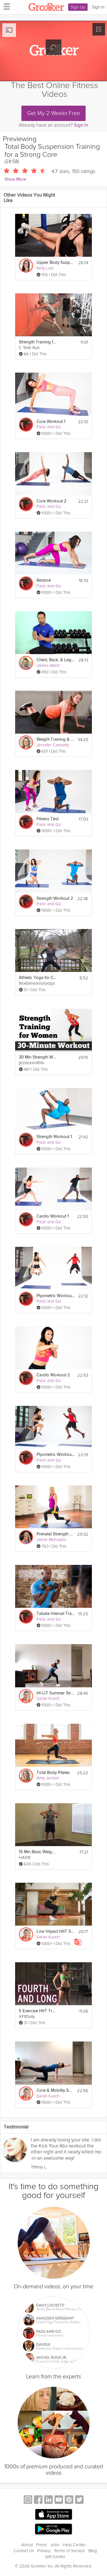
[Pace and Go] (26, 425)
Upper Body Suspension (55, 263)
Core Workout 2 (52, 501)
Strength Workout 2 (55, 898)
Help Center (74, 2545)
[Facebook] (38, 2500)
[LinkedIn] (49, 2500)
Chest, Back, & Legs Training (55, 660)
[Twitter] (79, 2500)
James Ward (48, 665)
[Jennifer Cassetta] (26, 742)
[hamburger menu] (5, 6)
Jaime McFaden (51, 1540)
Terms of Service (69, 2551)
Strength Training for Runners (38, 342)
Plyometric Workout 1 (55, 1455)
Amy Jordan (48, 1778)
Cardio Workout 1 (53, 1216)
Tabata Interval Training (55, 1614)
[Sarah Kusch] (26, 1696)
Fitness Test (48, 819)
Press (42, 2545)
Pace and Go (49, 427)
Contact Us (24, 2551)
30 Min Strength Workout (38, 1057)
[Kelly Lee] (26, 266)
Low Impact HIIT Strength (55, 1931)
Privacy (44, 2551)
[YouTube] (59, 2500)
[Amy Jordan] (26, 1776)
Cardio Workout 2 (53, 1375)
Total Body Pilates (53, 1773)
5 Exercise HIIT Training (38, 2011)
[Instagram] (28, 2500)
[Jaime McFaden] (26, 1537)
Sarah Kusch (48, 1698)
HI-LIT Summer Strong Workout (55, 1693)
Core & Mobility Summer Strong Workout (55, 2090)
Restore (44, 580)
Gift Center (55, 2557)
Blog (93, 2551)
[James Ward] (26, 663)
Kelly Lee (45, 268)
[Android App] (53, 2529)
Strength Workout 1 (54, 1137)
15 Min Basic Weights (38, 1852)
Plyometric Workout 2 (55, 1296)
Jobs (55, 2545)
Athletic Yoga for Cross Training (38, 978)
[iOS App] (54, 2514)
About (27, 2545)
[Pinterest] (69, 2500)
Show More (15, 179)
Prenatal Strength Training (55, 1534)
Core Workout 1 (51, 422)
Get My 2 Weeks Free (53, 113)
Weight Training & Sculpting (55, 739)
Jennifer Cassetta (53, 745)
